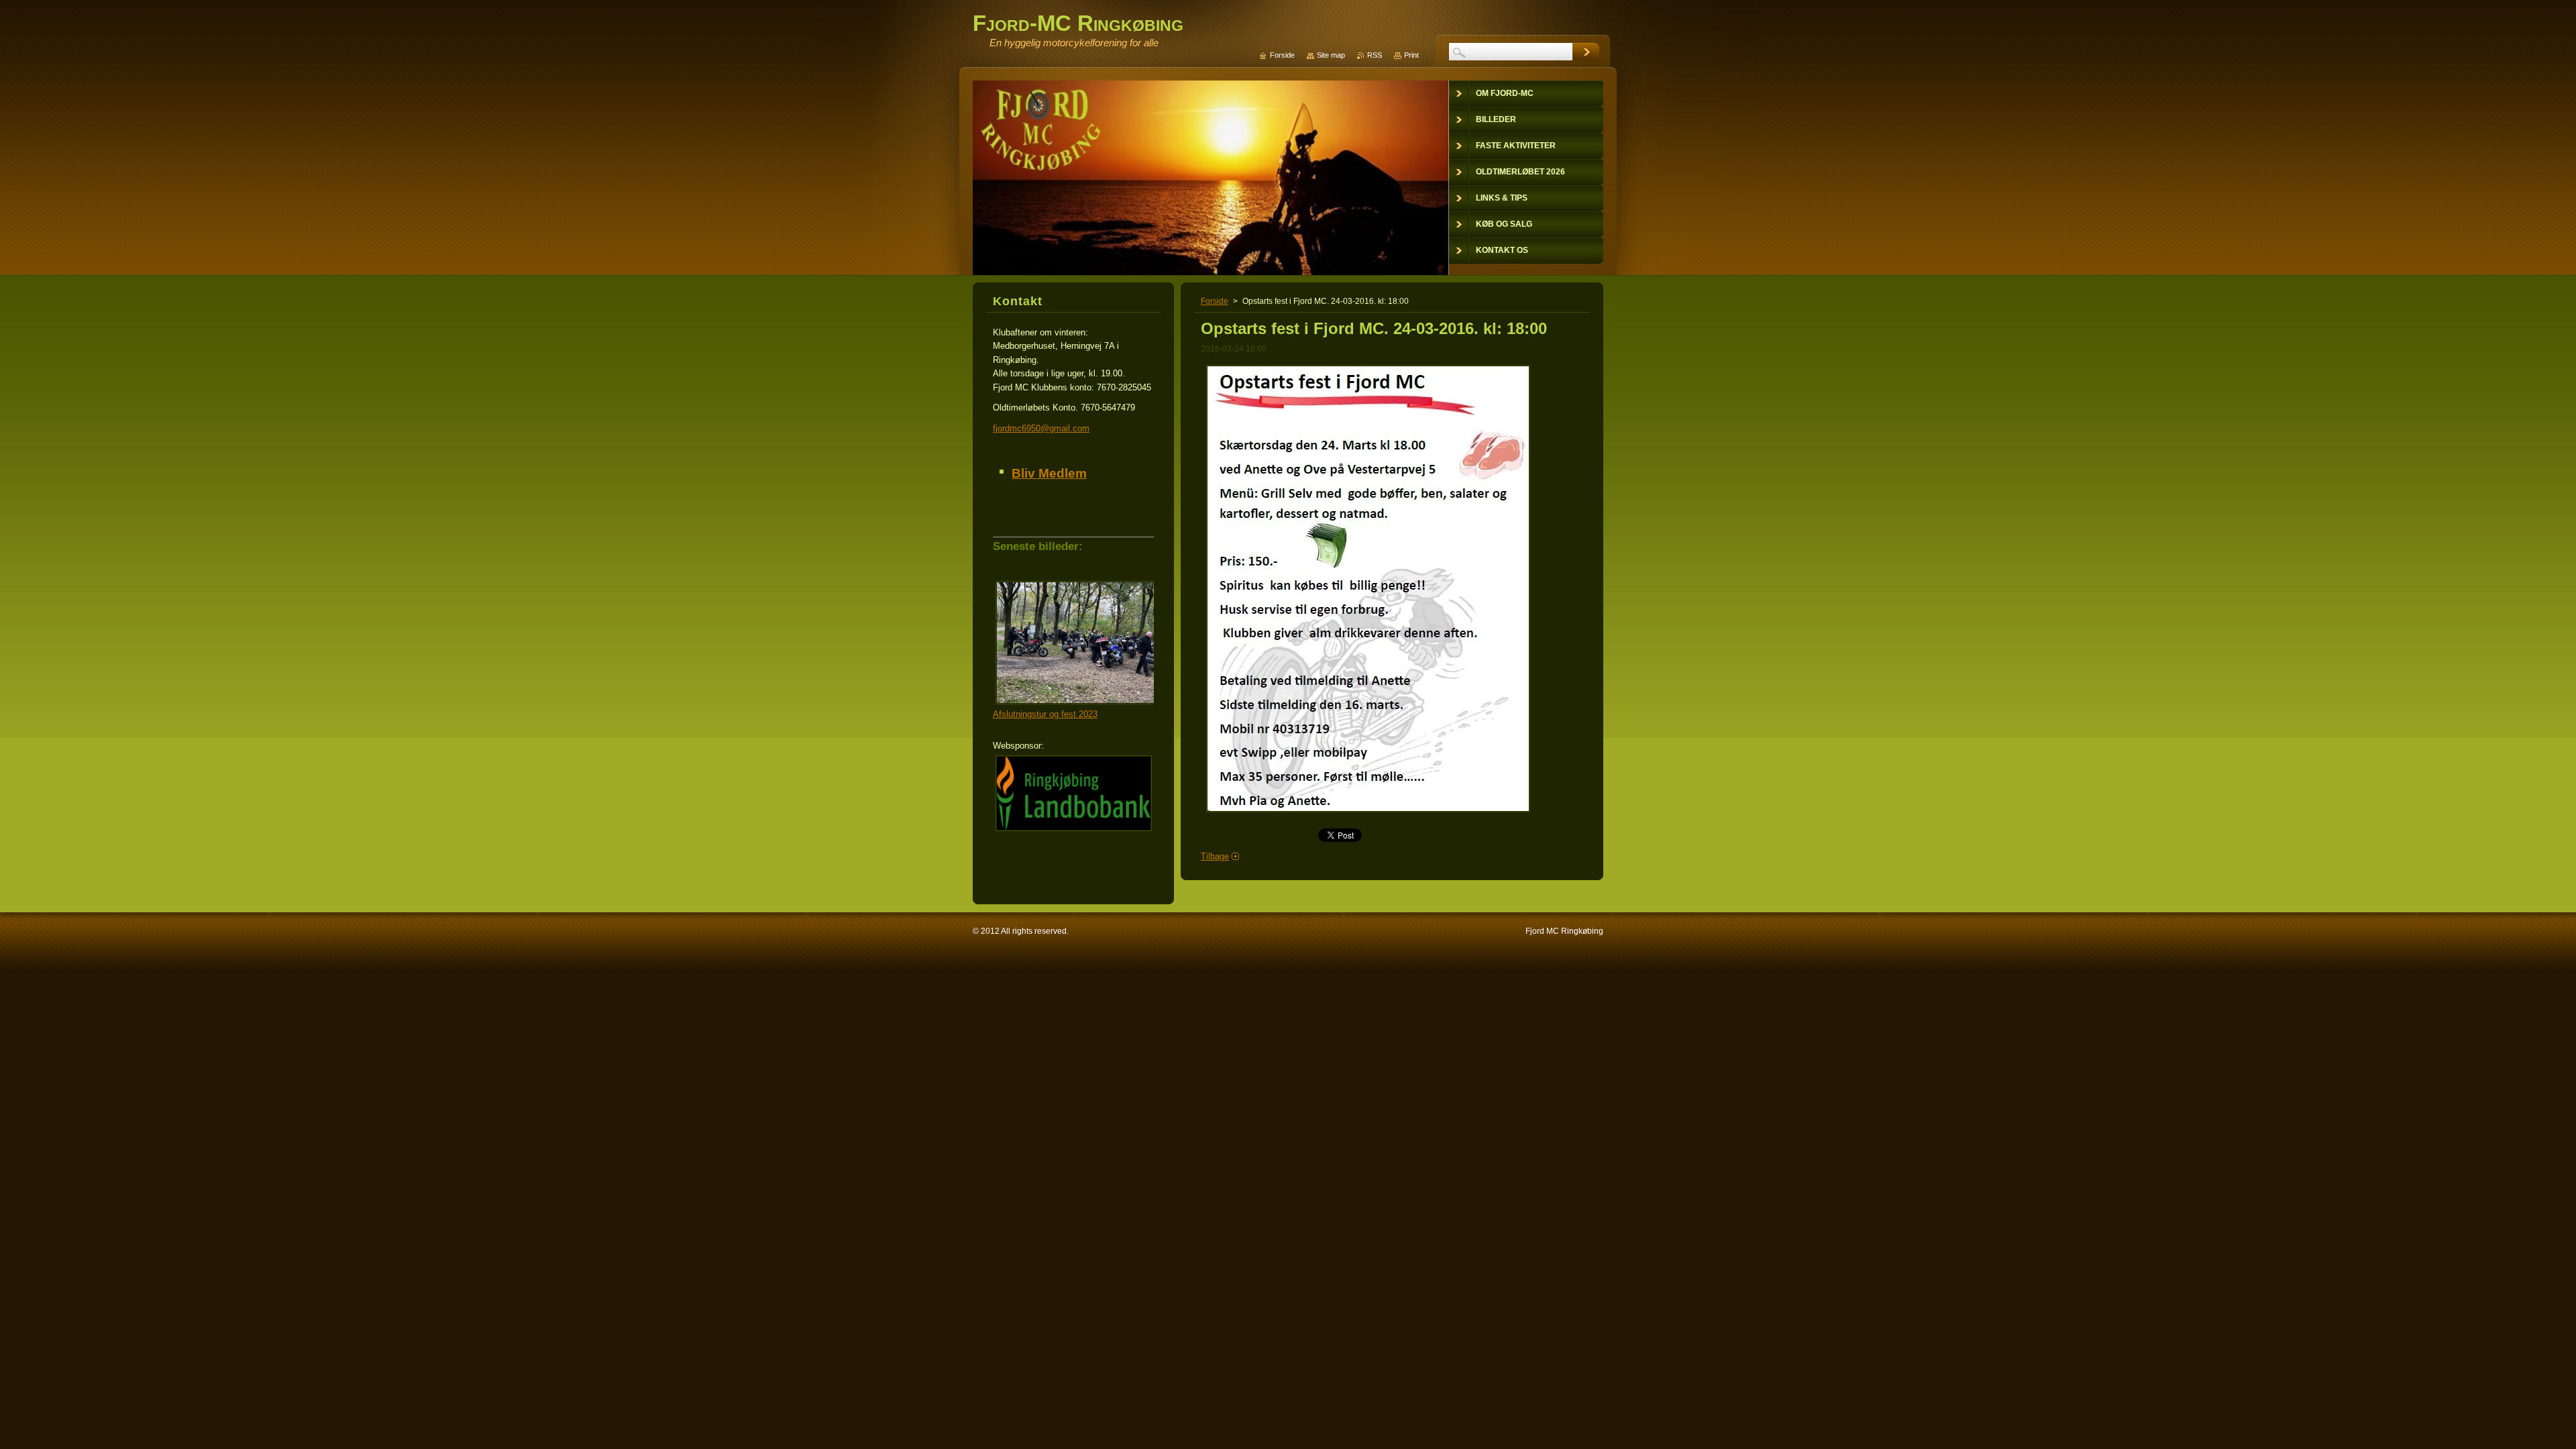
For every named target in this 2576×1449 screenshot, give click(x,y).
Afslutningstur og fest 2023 (1045, 714)
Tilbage (1215, 856)
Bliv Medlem (1049, 473)
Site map (1331, 55)
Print (1411, 55)
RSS (1375, 55)
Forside (1215, 301)
